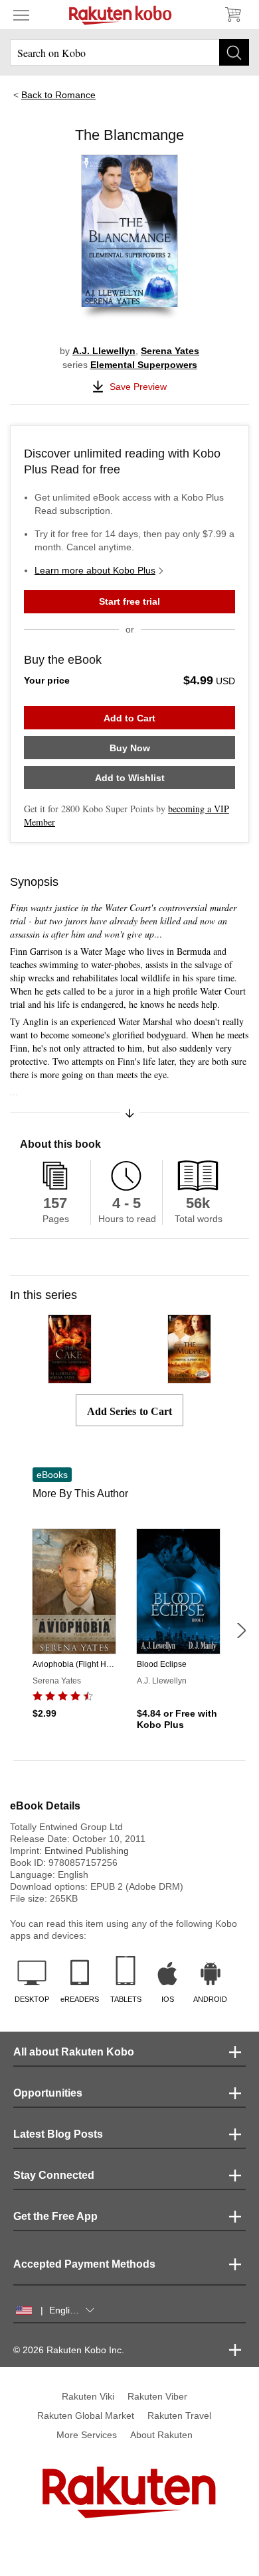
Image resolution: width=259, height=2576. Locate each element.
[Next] (241, 1630)
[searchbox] (129, 52)
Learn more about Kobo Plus (95, 570)
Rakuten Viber (157, 2396)
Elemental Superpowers (144, 365)
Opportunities (48, 2093)
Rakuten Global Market (86, 2416)
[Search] (234, 52)
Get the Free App (55, 2216)
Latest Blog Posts (58, 2134)
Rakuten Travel (179, 2416)
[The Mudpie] (190, 1378)
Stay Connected (54, 2175)
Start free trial (129, 601)
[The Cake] (70, 1378)
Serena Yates (170, 351)
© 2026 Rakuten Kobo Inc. (69, 2350)
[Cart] (232, 15)
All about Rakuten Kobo (74, 2052)
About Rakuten (161, 2435)
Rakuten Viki (88, 2396)
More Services (87, 2435)
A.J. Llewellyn (104, 351)
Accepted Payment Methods (84, 2264)
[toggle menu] (21, 15)
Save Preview (138, 387)
